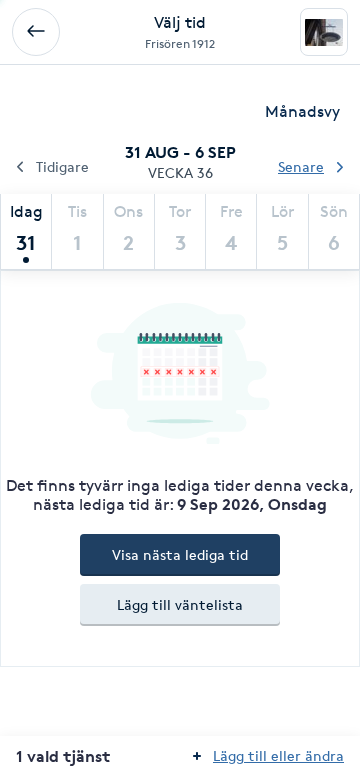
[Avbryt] (36, 32)
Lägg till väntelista (180, 604)
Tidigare (62, 166)
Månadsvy (302, 111)
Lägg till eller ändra (278, 755)
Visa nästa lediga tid (180, 554)
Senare (301, 166)
